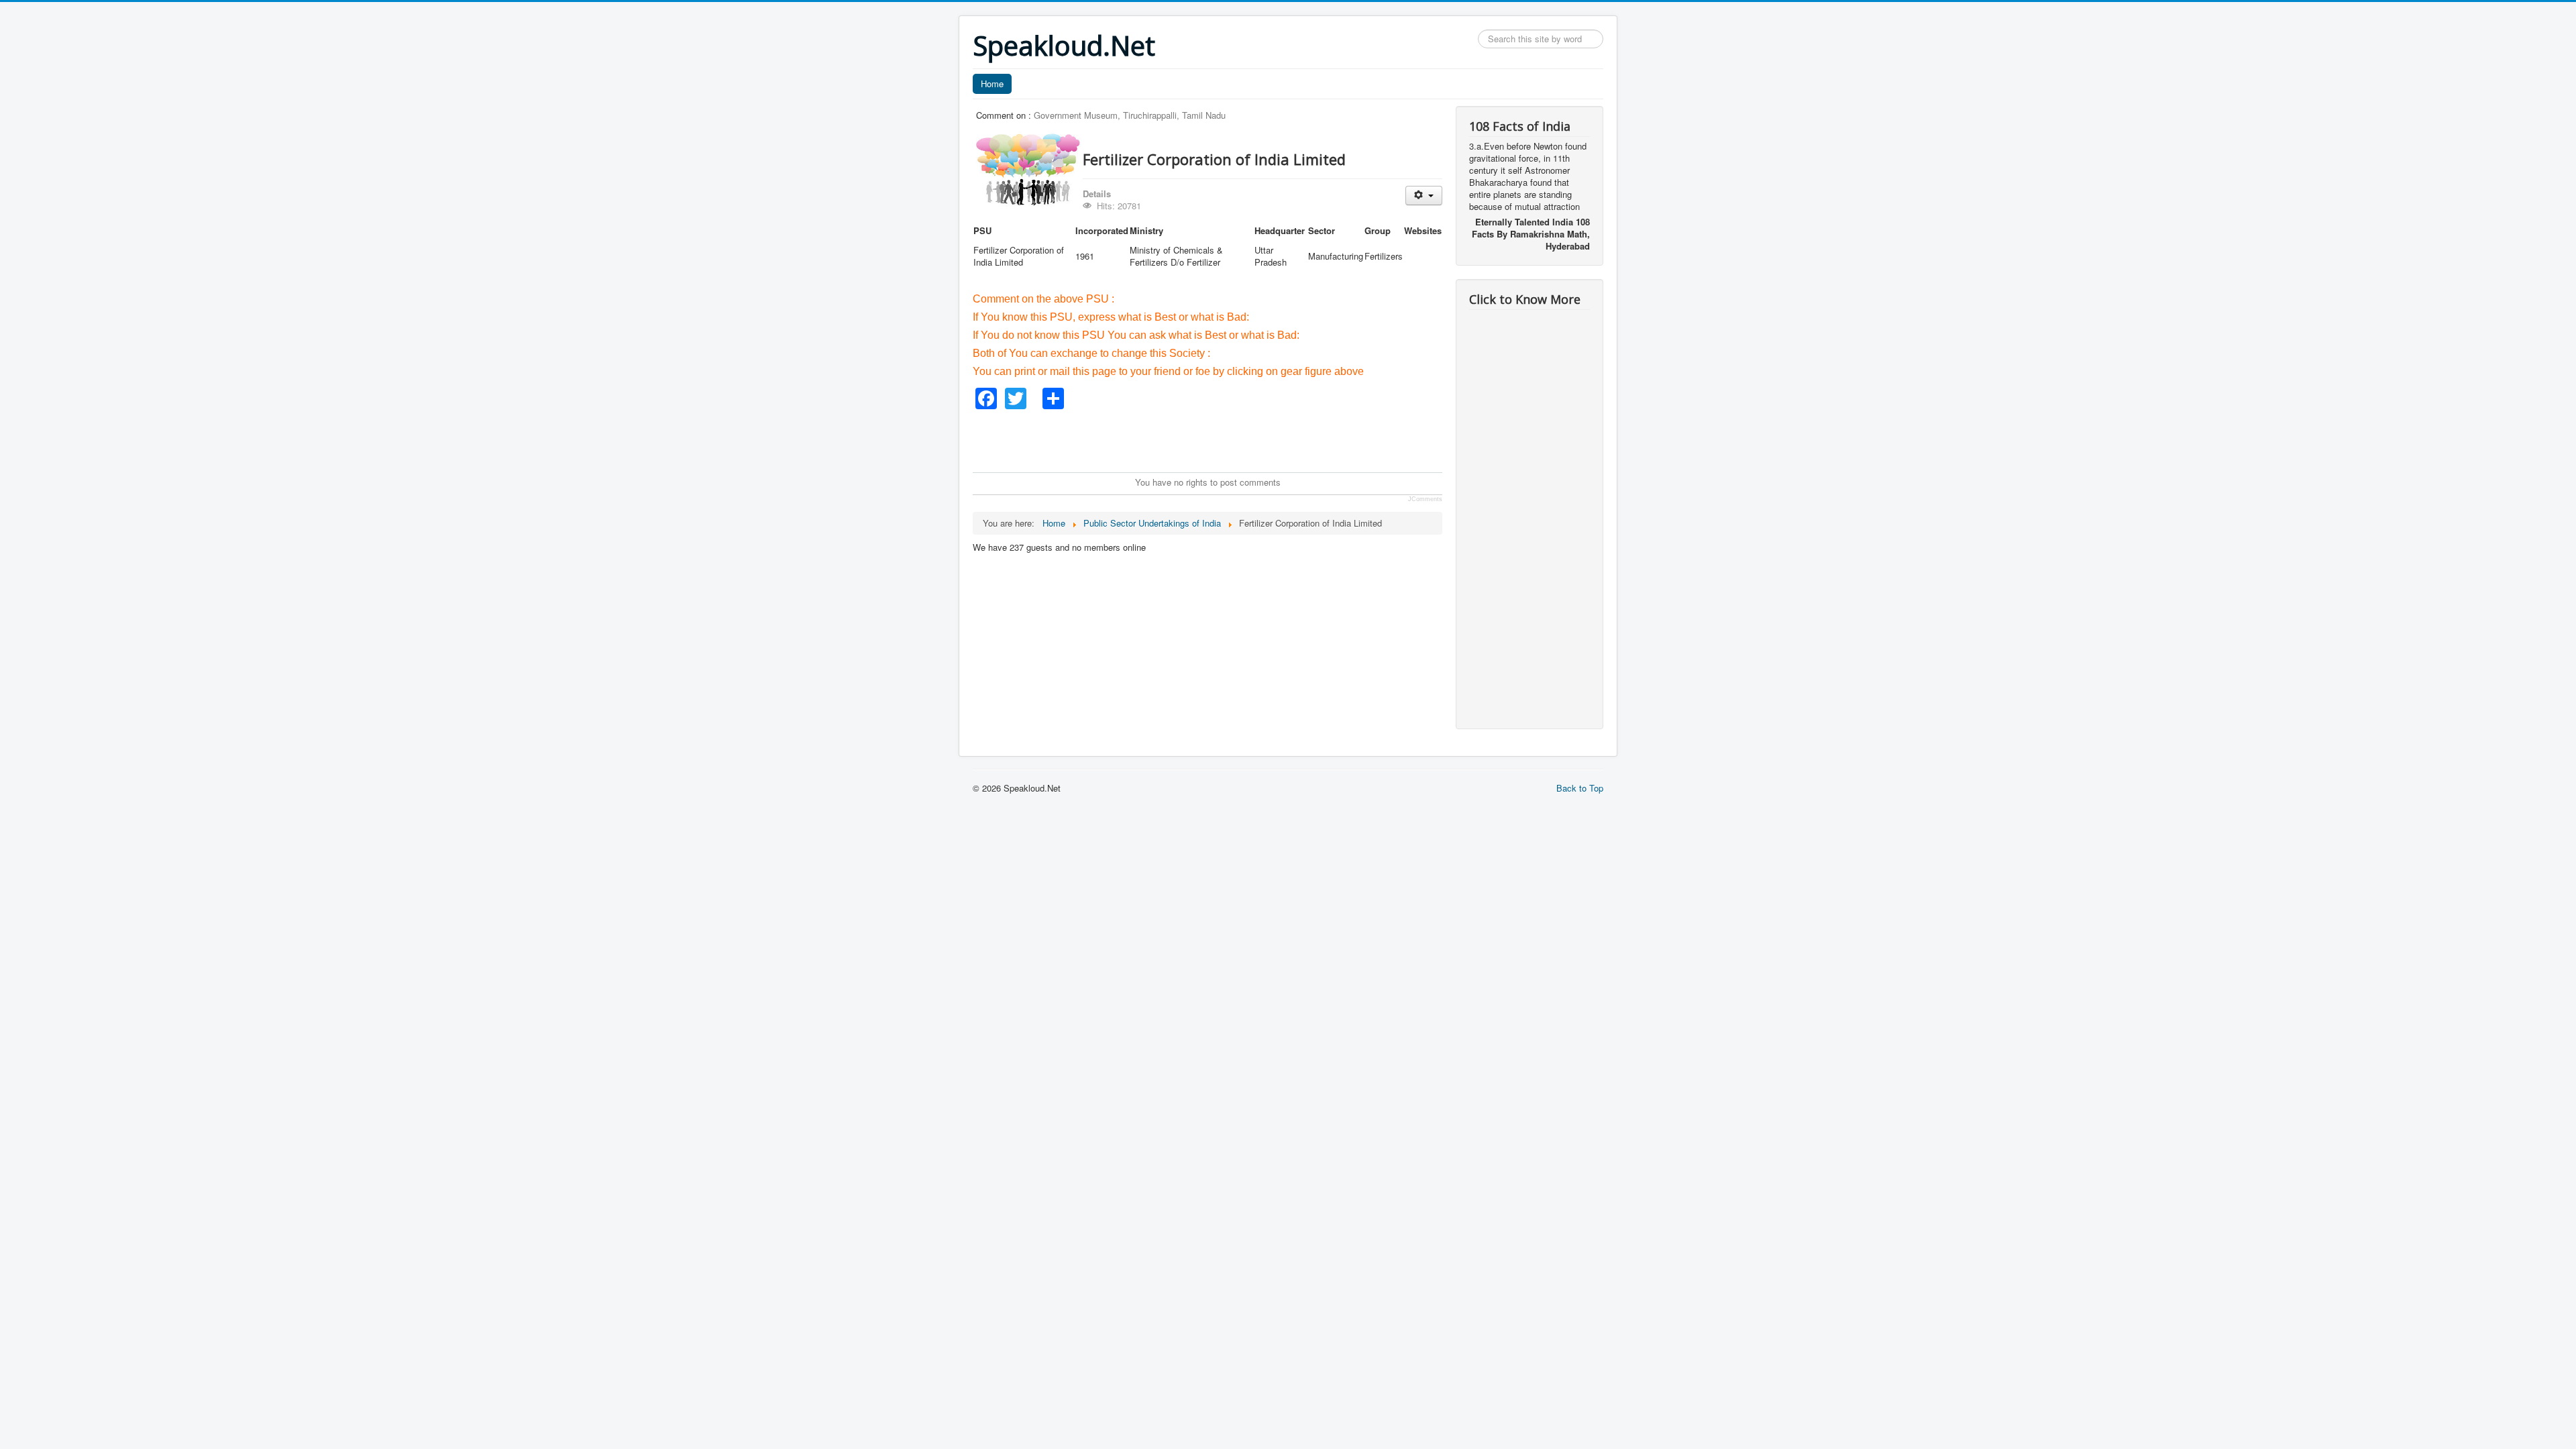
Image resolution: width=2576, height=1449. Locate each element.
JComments (1425, 499)
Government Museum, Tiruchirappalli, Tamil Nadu (1130, 115)
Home (992, 84)
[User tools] (1424, 196)
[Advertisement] (1217, 439)
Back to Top (1580, 788)
